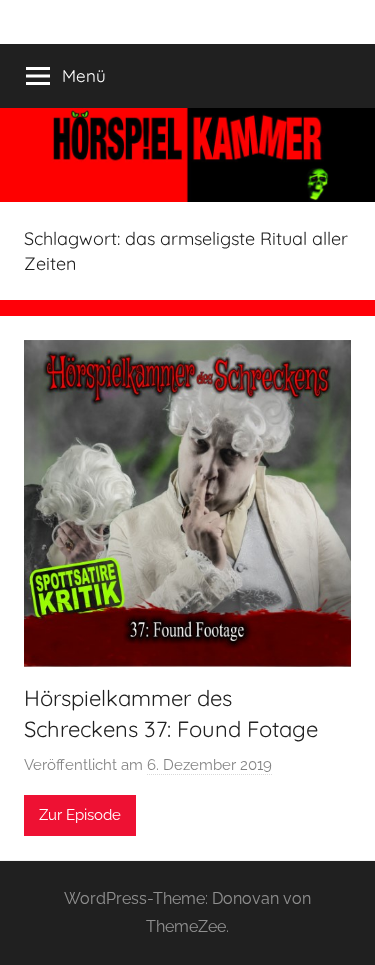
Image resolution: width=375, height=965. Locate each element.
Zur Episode (80, 815)
